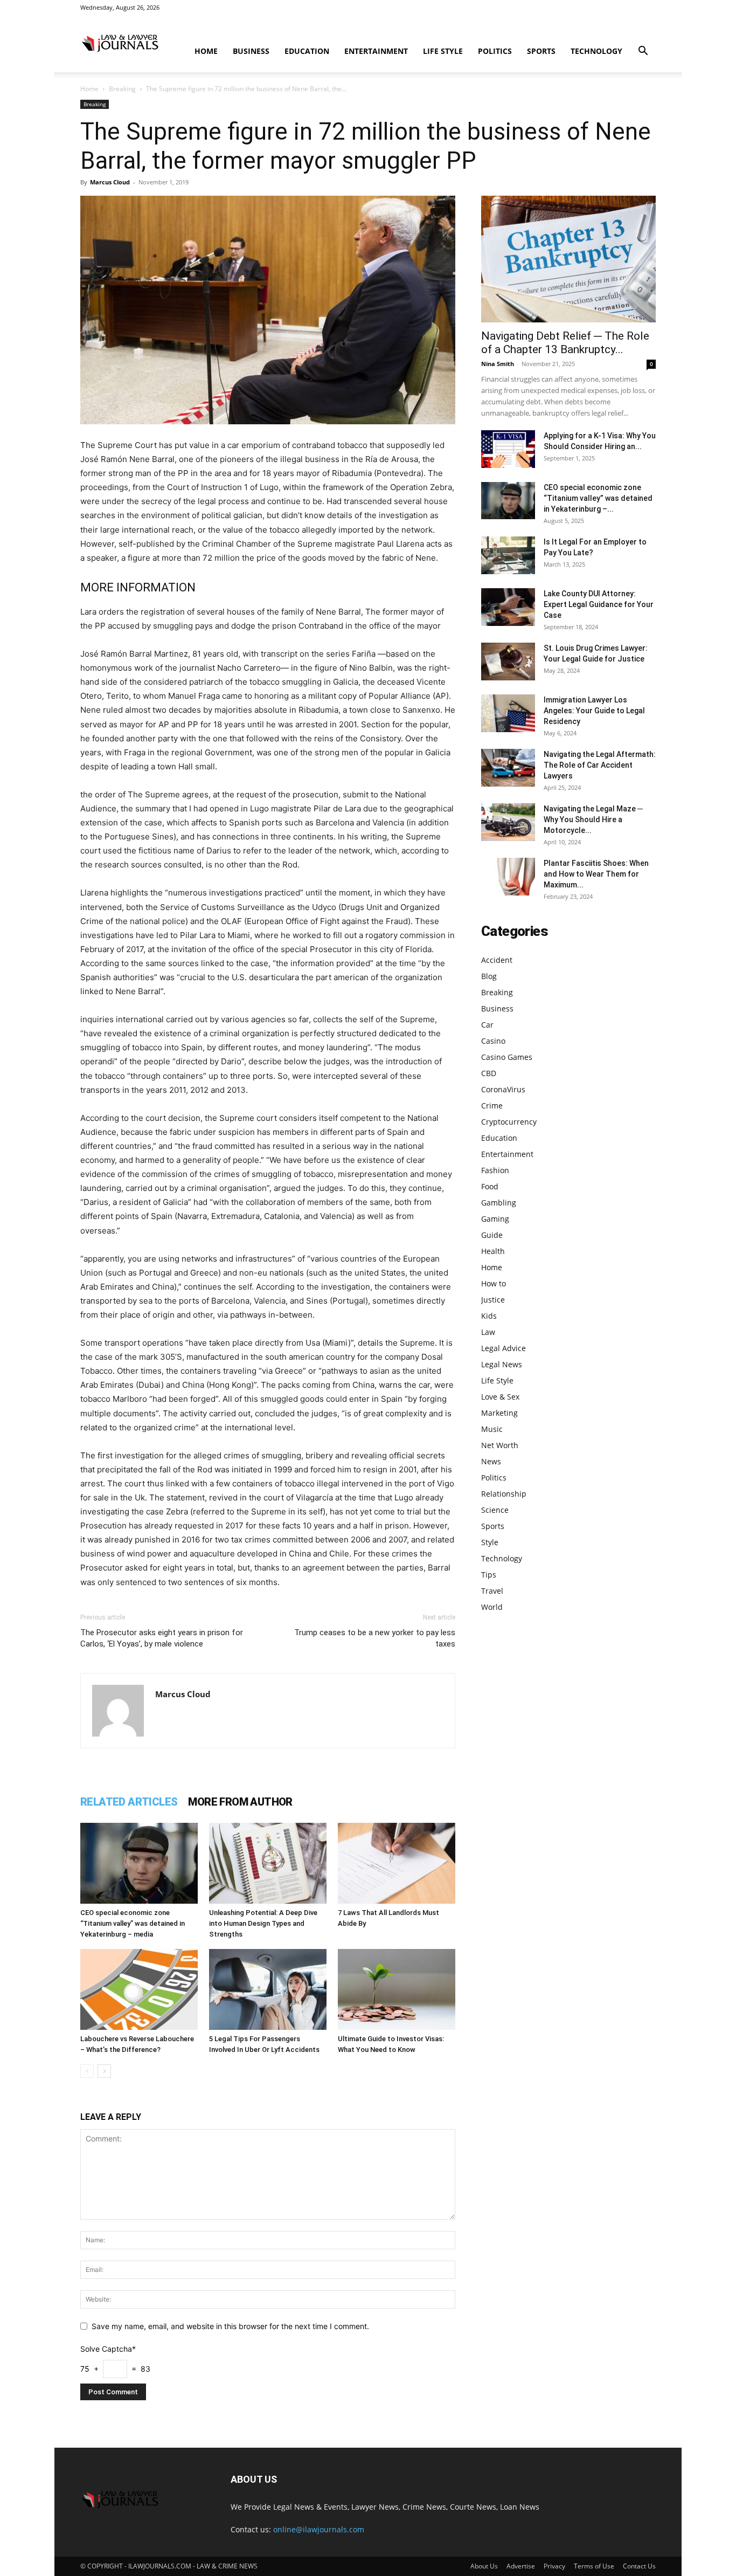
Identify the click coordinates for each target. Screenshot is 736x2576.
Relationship (504, 1494)
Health (493, 1251)
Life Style (443, 51)
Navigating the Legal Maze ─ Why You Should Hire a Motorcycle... (593, 819)
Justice (493, 1300)
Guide (492, 1235)
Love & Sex (500, 1397)
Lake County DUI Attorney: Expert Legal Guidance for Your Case (599, 604)
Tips (489, 1575)
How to (494, 1283)
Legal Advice (504, 1348)
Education (307, 51)
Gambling (499, 1203)
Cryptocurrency (509, 1122)
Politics (495, 51)
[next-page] (104, 2071)
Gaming (495, 1219)
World (492, 1607)
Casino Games (507, 1057)
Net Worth (500, 1445)
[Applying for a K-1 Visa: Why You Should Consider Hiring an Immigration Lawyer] (508, 449)
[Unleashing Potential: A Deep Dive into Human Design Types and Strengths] (268, 1863)
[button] (643, 52)
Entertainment (376, 51)
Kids (489, 1316)
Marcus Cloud (110, 182)
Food (490, 1186)
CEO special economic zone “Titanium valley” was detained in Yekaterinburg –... (598, 498)
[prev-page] (87, 2071)
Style (490, 1542)
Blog (489, 976)
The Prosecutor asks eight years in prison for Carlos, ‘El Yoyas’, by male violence (162, 1638)
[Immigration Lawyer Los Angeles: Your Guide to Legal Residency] (508, 713)
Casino (493, 1041)
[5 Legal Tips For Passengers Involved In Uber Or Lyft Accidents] (268, 1989)
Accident (497, 960)
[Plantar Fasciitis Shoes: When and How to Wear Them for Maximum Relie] (508, 877)
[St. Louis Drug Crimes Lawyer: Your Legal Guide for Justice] (508, 662)
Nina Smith (498, 364)
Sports (541, 51)
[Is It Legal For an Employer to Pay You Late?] (508, 555)
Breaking (122, 89)
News (491, 1461)
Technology (596, 51)
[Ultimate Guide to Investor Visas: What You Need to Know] (397, 1989)
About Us (484, 2566)
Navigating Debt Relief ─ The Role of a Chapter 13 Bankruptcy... (565, 343)
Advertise (521, 2566)
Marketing (499, 1413)
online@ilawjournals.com (319, 2529)
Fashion (495, 1170)
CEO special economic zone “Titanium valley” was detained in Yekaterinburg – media (133, 1923)
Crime (492, 1106)
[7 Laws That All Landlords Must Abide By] (397, 1863)
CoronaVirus (503, 1089)
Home (206, 51)
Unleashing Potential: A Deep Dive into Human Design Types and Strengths (263, 1923)
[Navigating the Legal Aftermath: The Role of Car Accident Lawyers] (508, 768)
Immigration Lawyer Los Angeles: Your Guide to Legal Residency (594, 711)
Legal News (502, 1364)
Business (251, 51)
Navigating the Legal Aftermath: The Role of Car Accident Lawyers (600, 765)
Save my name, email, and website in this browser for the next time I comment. (230, 2326)
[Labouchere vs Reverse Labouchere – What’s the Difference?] (139, 1989)
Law (488, 1332)
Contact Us (639, 2566)
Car (487, 1025)
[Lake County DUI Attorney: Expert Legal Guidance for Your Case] (508, 607)
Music (492, 1429)
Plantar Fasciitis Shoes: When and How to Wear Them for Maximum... (596, 874)
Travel (492, 1591)
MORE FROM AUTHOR (240, 1802)
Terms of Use (594, 2566)
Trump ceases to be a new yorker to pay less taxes (375, 1638)
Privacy (554, 2566)
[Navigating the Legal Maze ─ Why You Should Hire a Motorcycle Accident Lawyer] (508, 822)
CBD (489, 1073)
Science (495, 1510)
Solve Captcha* (108, 2349)
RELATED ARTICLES (129, 1802)
